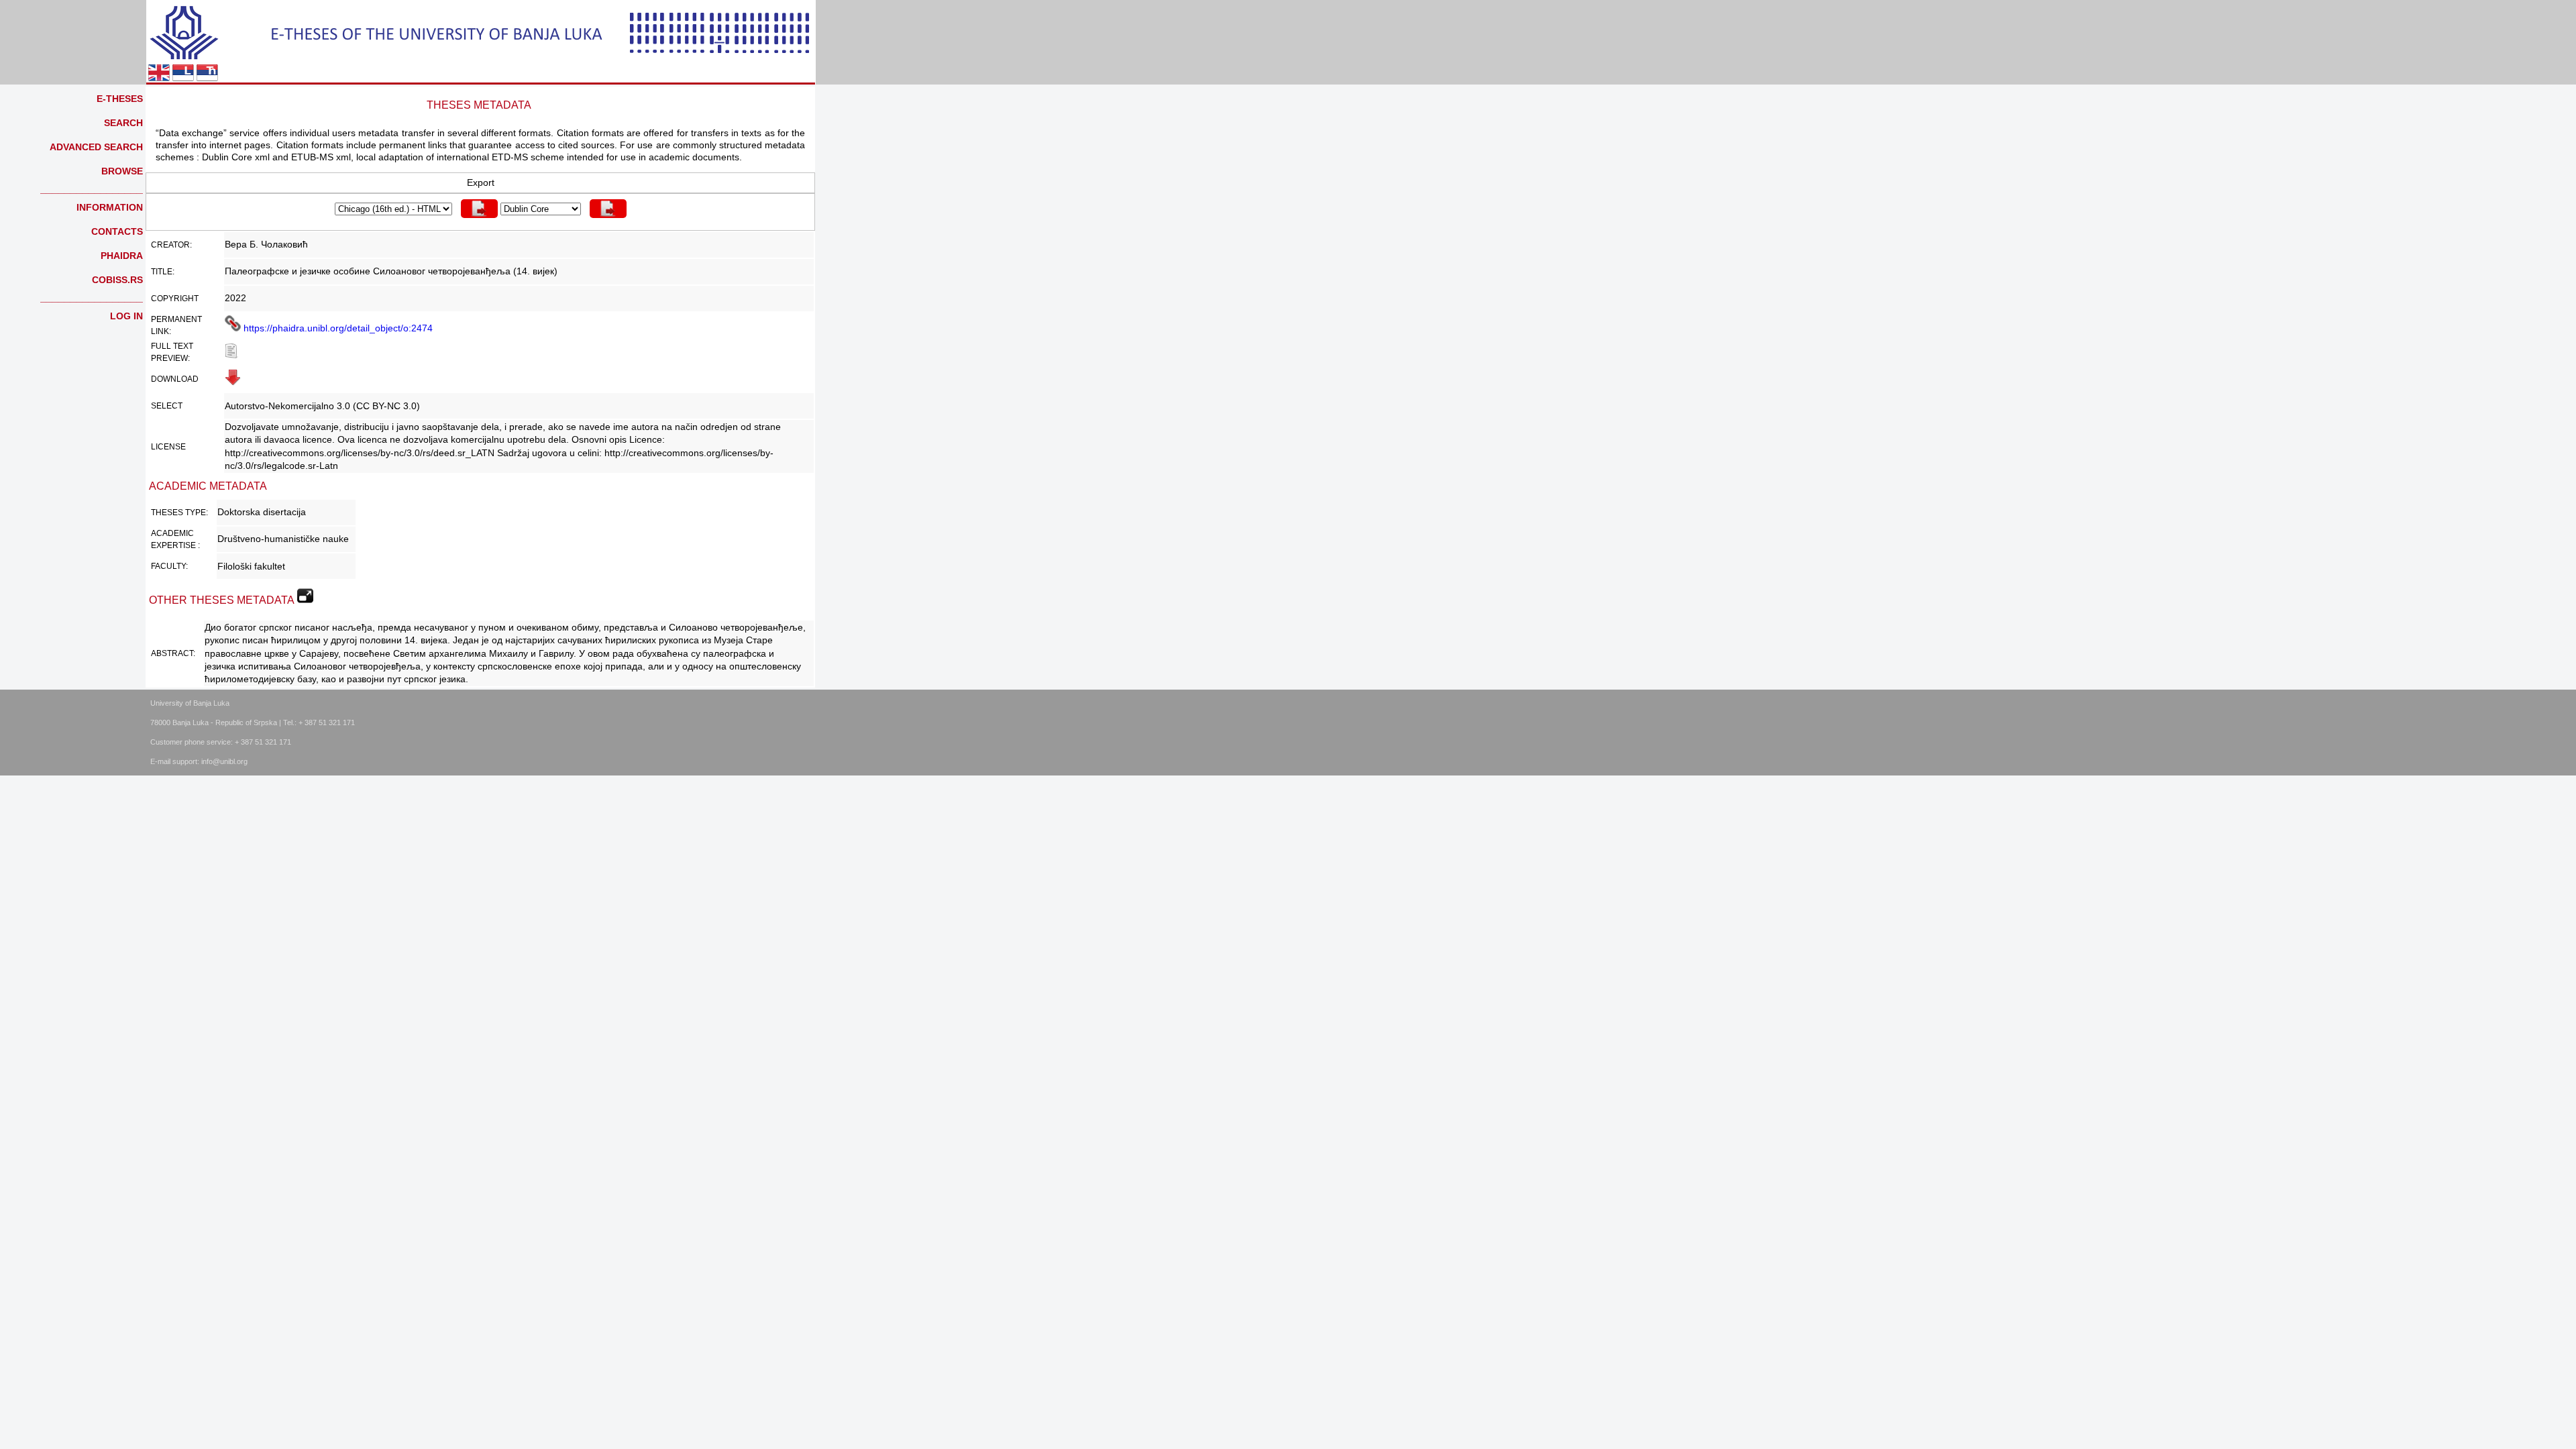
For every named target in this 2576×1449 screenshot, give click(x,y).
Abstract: (173, 653)
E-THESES (120, 99)
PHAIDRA (122, 256)
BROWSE (122, 171)
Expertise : (175, 545)
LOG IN (126, 316)
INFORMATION (110, 207)
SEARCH (123, 123)
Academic (172, 533)
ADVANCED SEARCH (96, 147)
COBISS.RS (117, 280)
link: (161, 331)
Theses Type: (179, 513)
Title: (163, 272)
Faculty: (169, 566)
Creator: (171, 245)
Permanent (176, 319)
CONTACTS (117, 231)
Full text (172, 346)
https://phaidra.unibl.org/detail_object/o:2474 (337, 328)
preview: (170, 358)
